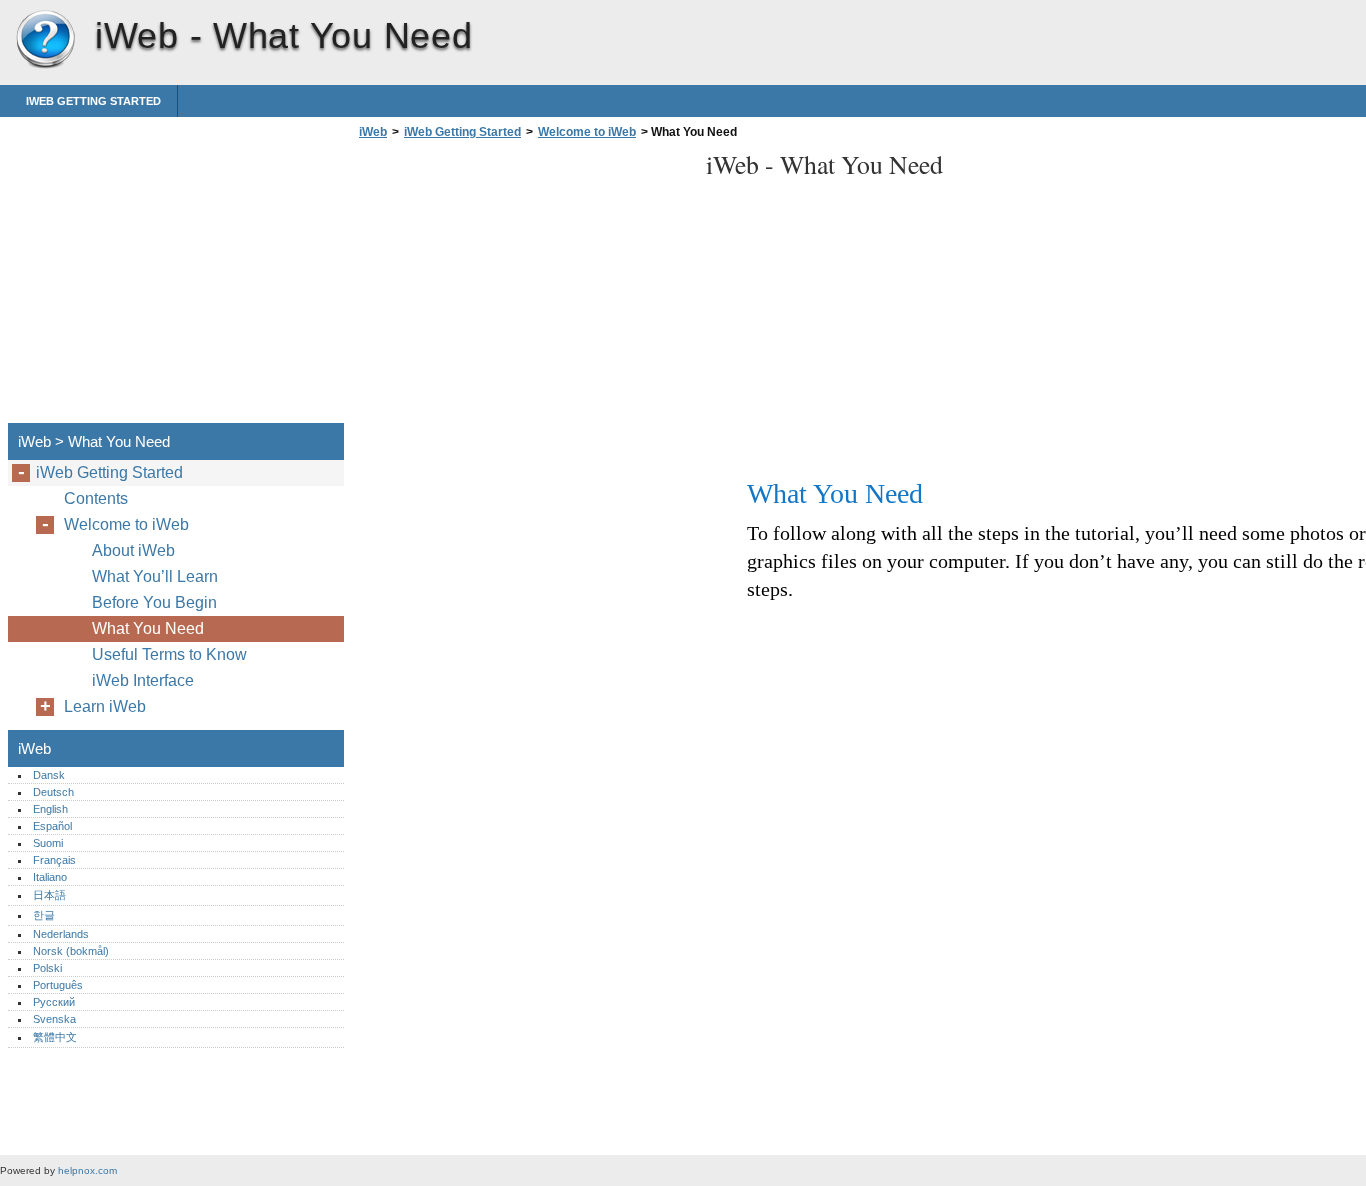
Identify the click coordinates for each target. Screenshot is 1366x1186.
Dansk (49, 775)
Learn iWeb (105, 706)
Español (52, 826)
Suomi (48, 843)
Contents (96, 498)
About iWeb (133, 550)
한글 (44, 915)
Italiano (50, 877)
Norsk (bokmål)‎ (71, 951)
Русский (54, 1002)
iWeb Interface (143, 680)
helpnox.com (87, 1170)
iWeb (45, 40)
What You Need (148, 628)
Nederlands (61, 934)
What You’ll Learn (155, 576)
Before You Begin (154, 602)
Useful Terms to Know (169, 654)
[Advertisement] (522, 287)
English (50, 809)
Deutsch (53, 792)
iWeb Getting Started (93, 101)
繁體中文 (55, 1037)
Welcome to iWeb (587, 132)
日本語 (49, 895)
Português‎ (58, 985)
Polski (47, 968)
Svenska (54, 1019)
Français (54, 860)
